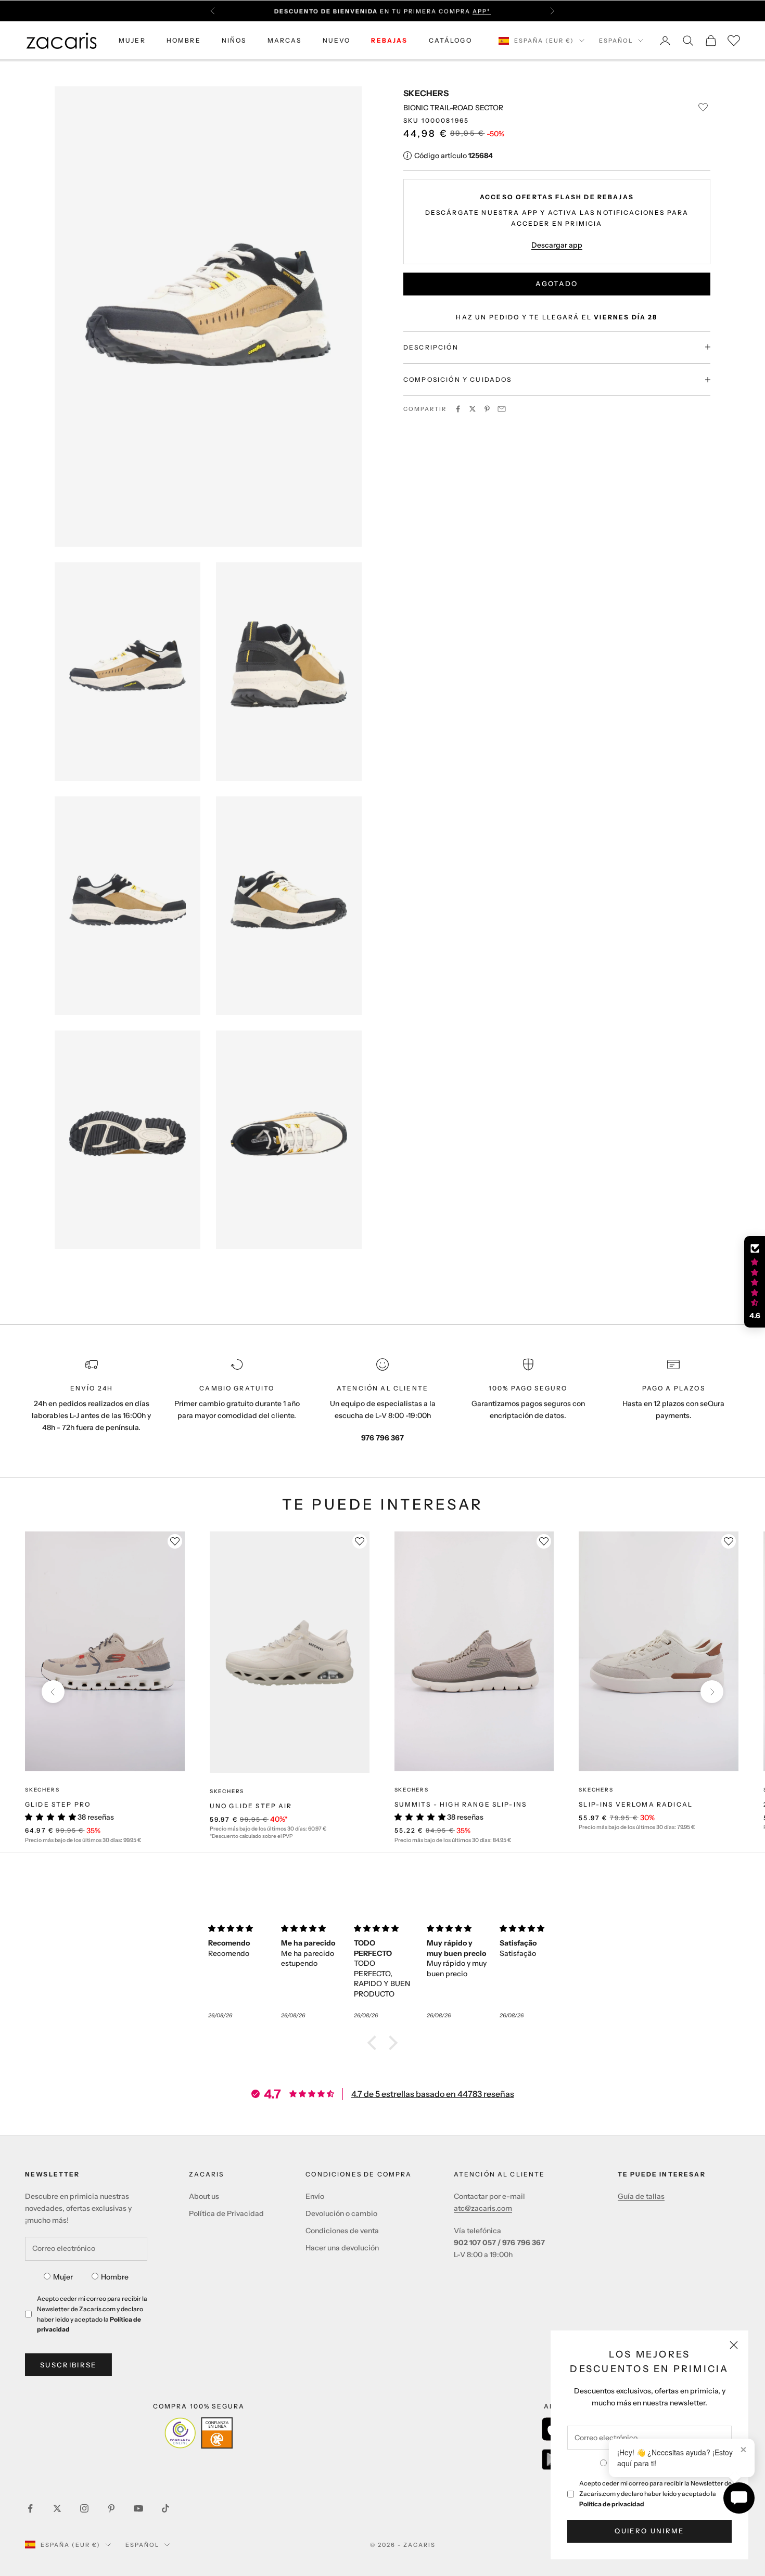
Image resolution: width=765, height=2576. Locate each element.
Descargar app (557, 244)
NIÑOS (234, 40)
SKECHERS (426, 93)
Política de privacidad (612, 2504)
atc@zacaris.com (483, 2208)
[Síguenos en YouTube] (138, 2508)
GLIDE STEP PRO (58, 1804)
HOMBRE (184, 40)
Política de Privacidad (226, 2213)
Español (616, 41)
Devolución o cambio (341, 2213)
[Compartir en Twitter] (473, 409)
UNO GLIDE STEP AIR (251, 1806)
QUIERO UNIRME (649, 2531)
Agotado (557, 284)
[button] (375, 2043)
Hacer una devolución (342, 2248)
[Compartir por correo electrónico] (502, 409)
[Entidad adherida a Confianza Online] (199, 2433)
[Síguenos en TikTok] (165, 2508)
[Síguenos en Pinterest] (111, 2508)
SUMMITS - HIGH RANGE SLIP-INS (461, 1804)
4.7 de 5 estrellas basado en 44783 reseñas (433, 2094)
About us (204, 2196)
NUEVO (337, 40)
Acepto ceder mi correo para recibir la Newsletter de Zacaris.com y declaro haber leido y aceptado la (655, 2494)
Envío (315, 2196)
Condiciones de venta (342, 2231)
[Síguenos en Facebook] (30, 2508)
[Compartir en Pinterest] (487, 409)
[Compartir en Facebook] (458, 409)
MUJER (132, 40)
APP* (482, 11)
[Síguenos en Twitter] (57, 2508)
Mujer (63, 2277)
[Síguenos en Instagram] (84, 2508)
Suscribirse (68, 2365)
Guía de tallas (641, 2196)
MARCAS (285, 40)
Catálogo (450, 40)
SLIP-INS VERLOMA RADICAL (636, 1804)
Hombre (115, 2277)
